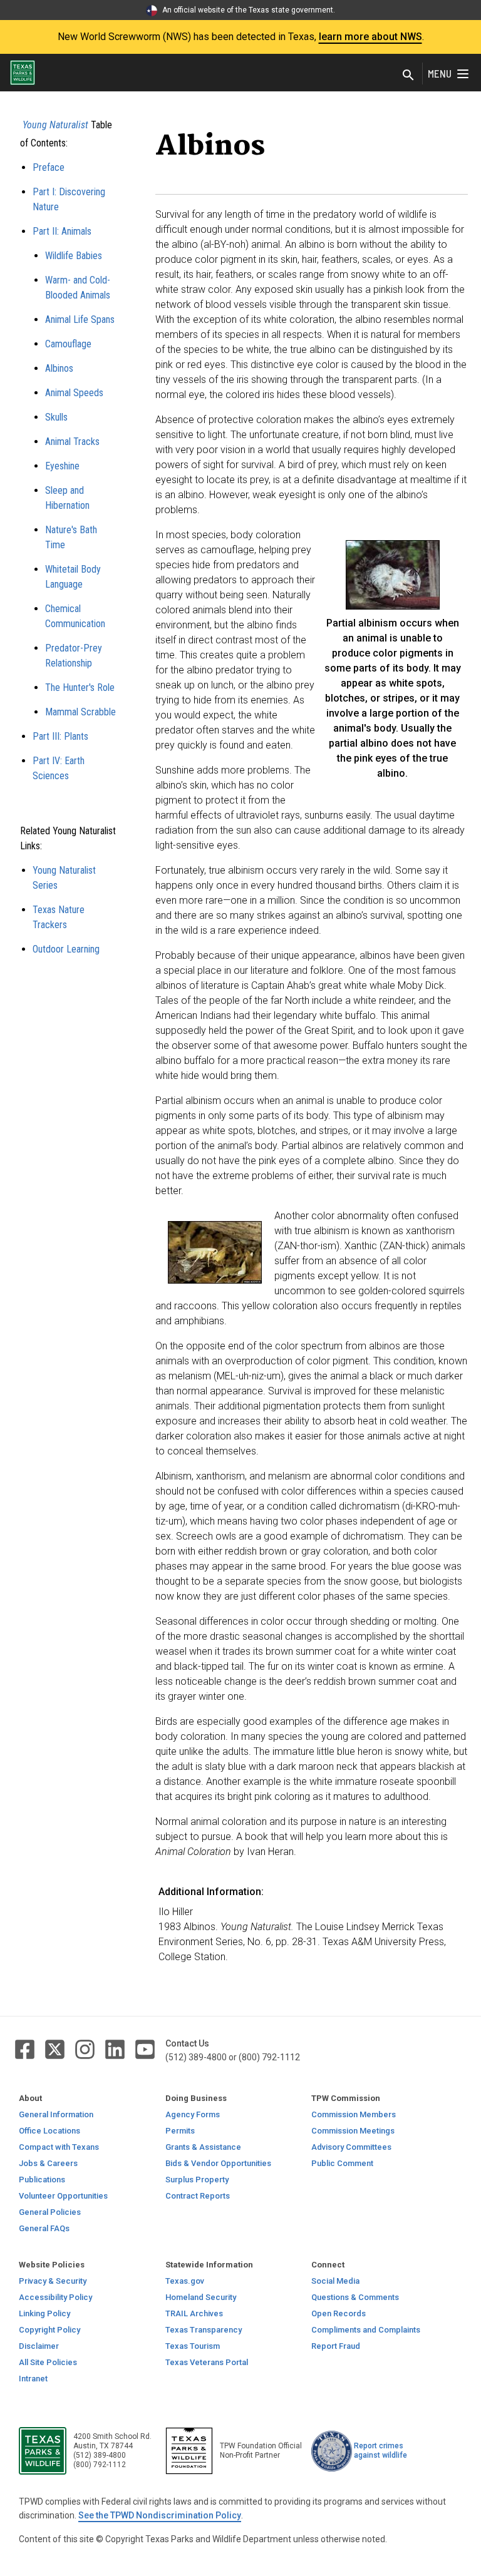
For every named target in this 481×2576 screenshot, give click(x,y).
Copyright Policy (49, 2330)
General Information (56, 2114)
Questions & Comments (355, 2297)
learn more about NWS (370, 37)
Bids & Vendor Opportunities (218, 2163)
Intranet (33, 2379)
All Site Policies (48, 2362)
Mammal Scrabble (80, 712)
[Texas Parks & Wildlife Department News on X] (56, 2049)
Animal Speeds (74, 393)
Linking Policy (44, 2313)
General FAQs (44, 2228)
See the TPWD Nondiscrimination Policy (160, 2515)
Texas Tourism (193, 2346)
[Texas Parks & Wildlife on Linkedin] (116, 2049)
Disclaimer (39, 2346)
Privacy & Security (53, 2281)
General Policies (50, 2212)
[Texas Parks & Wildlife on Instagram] (86, 2049)
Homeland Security (201, 2297)
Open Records (339, 2313)
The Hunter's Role (80, 687)
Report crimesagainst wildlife (380, 2451)
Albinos (59, 368)
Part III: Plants (60, 736)
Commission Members (354, 2114)
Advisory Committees (351, 2147)
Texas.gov (185, 2281)
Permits (180, 2131)
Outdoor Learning (66, 949)
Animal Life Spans (80, 319)
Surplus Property (197, 2180)
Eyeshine (62, 466)
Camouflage (68, 344)
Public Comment (342, 2163)
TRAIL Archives (194, 2313)
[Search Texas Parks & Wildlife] (408, 76)
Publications (42, 2180)
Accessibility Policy (55, 2297)
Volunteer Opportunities (63, 2196)
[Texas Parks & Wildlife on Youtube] (145, 2049)
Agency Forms (193, 2114)
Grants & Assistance (203, 2147)
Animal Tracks (72, 442)
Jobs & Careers (48, 2163)
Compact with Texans (59, 2147)
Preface (49, 167)
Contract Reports (198, 2196)
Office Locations (49, 2131)
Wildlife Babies (74, 256)
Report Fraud (336, 2346)
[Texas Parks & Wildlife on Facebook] (26, 2049)
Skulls (56, 417)
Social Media (335, 2281)
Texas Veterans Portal (207, 2362)
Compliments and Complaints (366, 2330)
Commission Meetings (353, 2131)
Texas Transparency (204, 2330)
